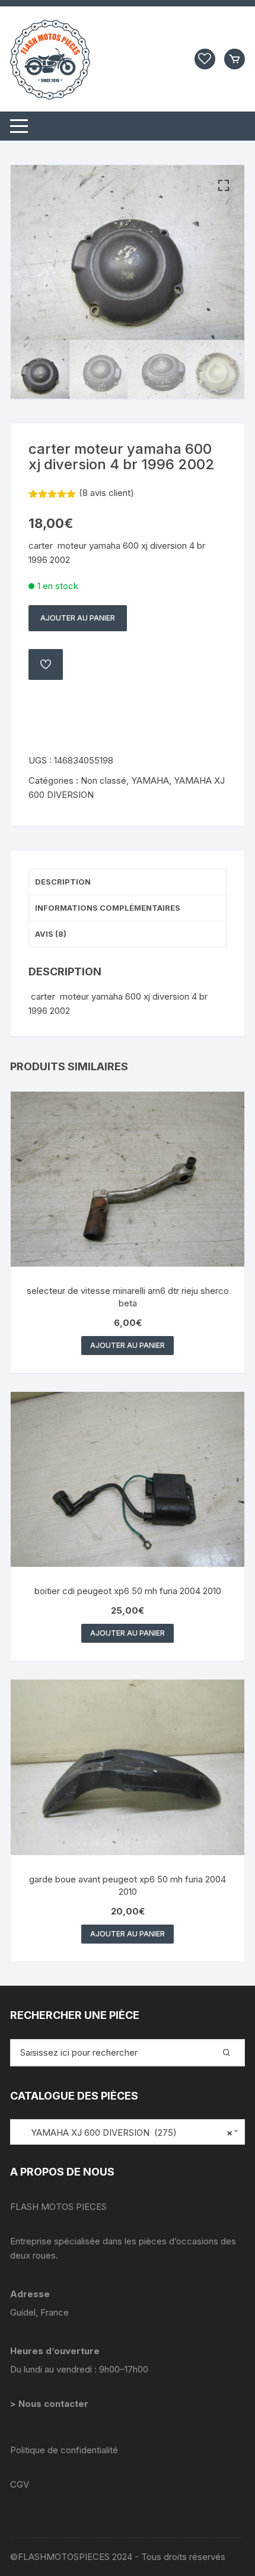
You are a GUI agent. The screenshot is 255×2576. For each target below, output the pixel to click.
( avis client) (106, 493)
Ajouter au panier (78, 618)
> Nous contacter (50, 2404)
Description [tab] (63, 882)
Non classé (103, 780)
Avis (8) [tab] (51, 934)
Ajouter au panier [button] (128, 1345)
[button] (224, 186)
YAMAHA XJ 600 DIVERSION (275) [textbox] (125, 2133)
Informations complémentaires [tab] (108, 908)
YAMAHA (150, 780)
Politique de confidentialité (64, 2450)
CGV (20, 2484)
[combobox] (128, 2132)
